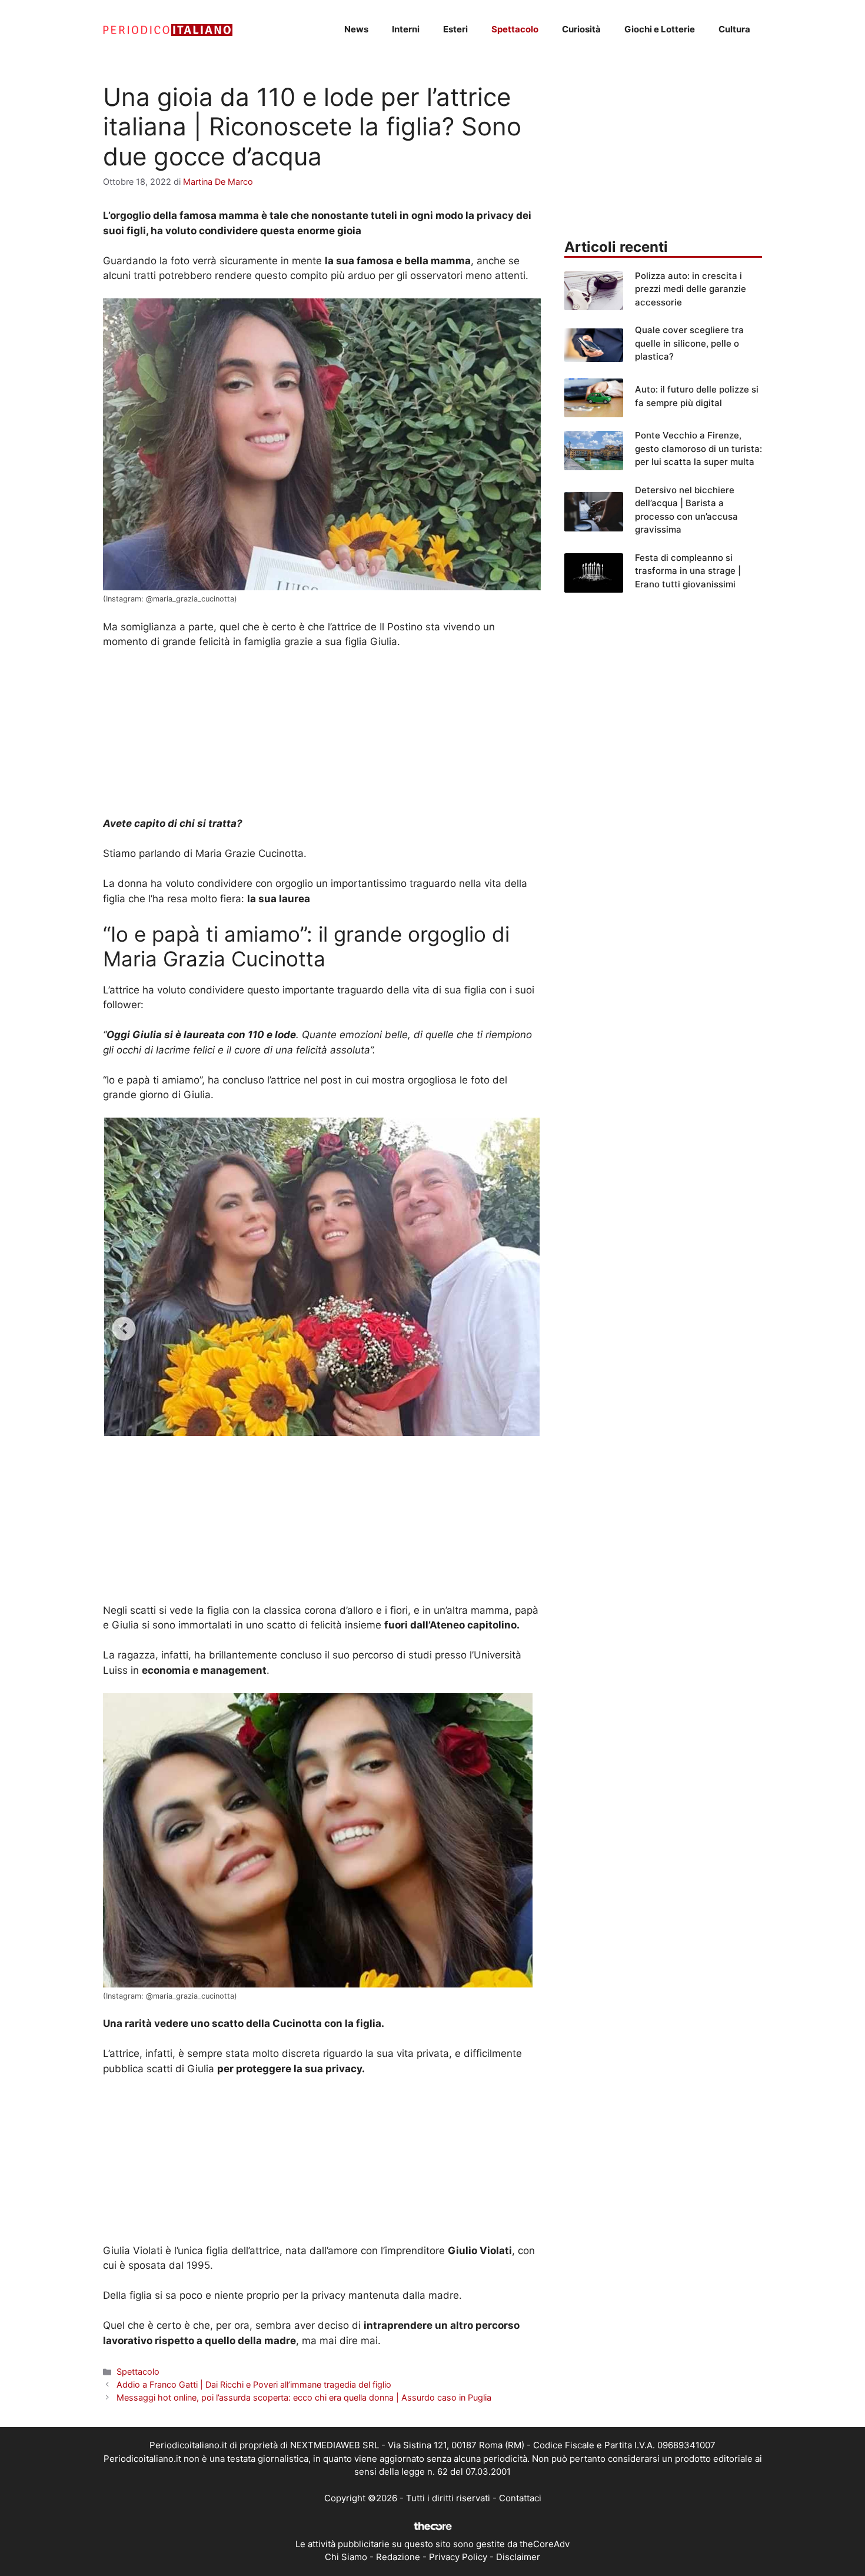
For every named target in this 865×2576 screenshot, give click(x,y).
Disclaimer (518, 2557)
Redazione (398, 2557)
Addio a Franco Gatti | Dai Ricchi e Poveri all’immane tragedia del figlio (254, 2384)
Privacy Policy (458, 2557)
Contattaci (520, 2498)
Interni (406, 29)
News (356, 29)
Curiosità (581, 29)
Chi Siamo (346, 2557)
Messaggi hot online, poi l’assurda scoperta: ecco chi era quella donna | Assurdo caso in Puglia (304, 2397)
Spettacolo (515, 29)
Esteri (455, 29)
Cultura (734, 29)
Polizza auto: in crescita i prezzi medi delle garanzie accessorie (691, 289)
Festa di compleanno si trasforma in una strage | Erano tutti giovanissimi (688, 571)
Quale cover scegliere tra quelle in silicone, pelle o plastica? (689, 343)
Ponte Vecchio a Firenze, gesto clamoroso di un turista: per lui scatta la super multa (698, 448)
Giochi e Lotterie (660, 29)
